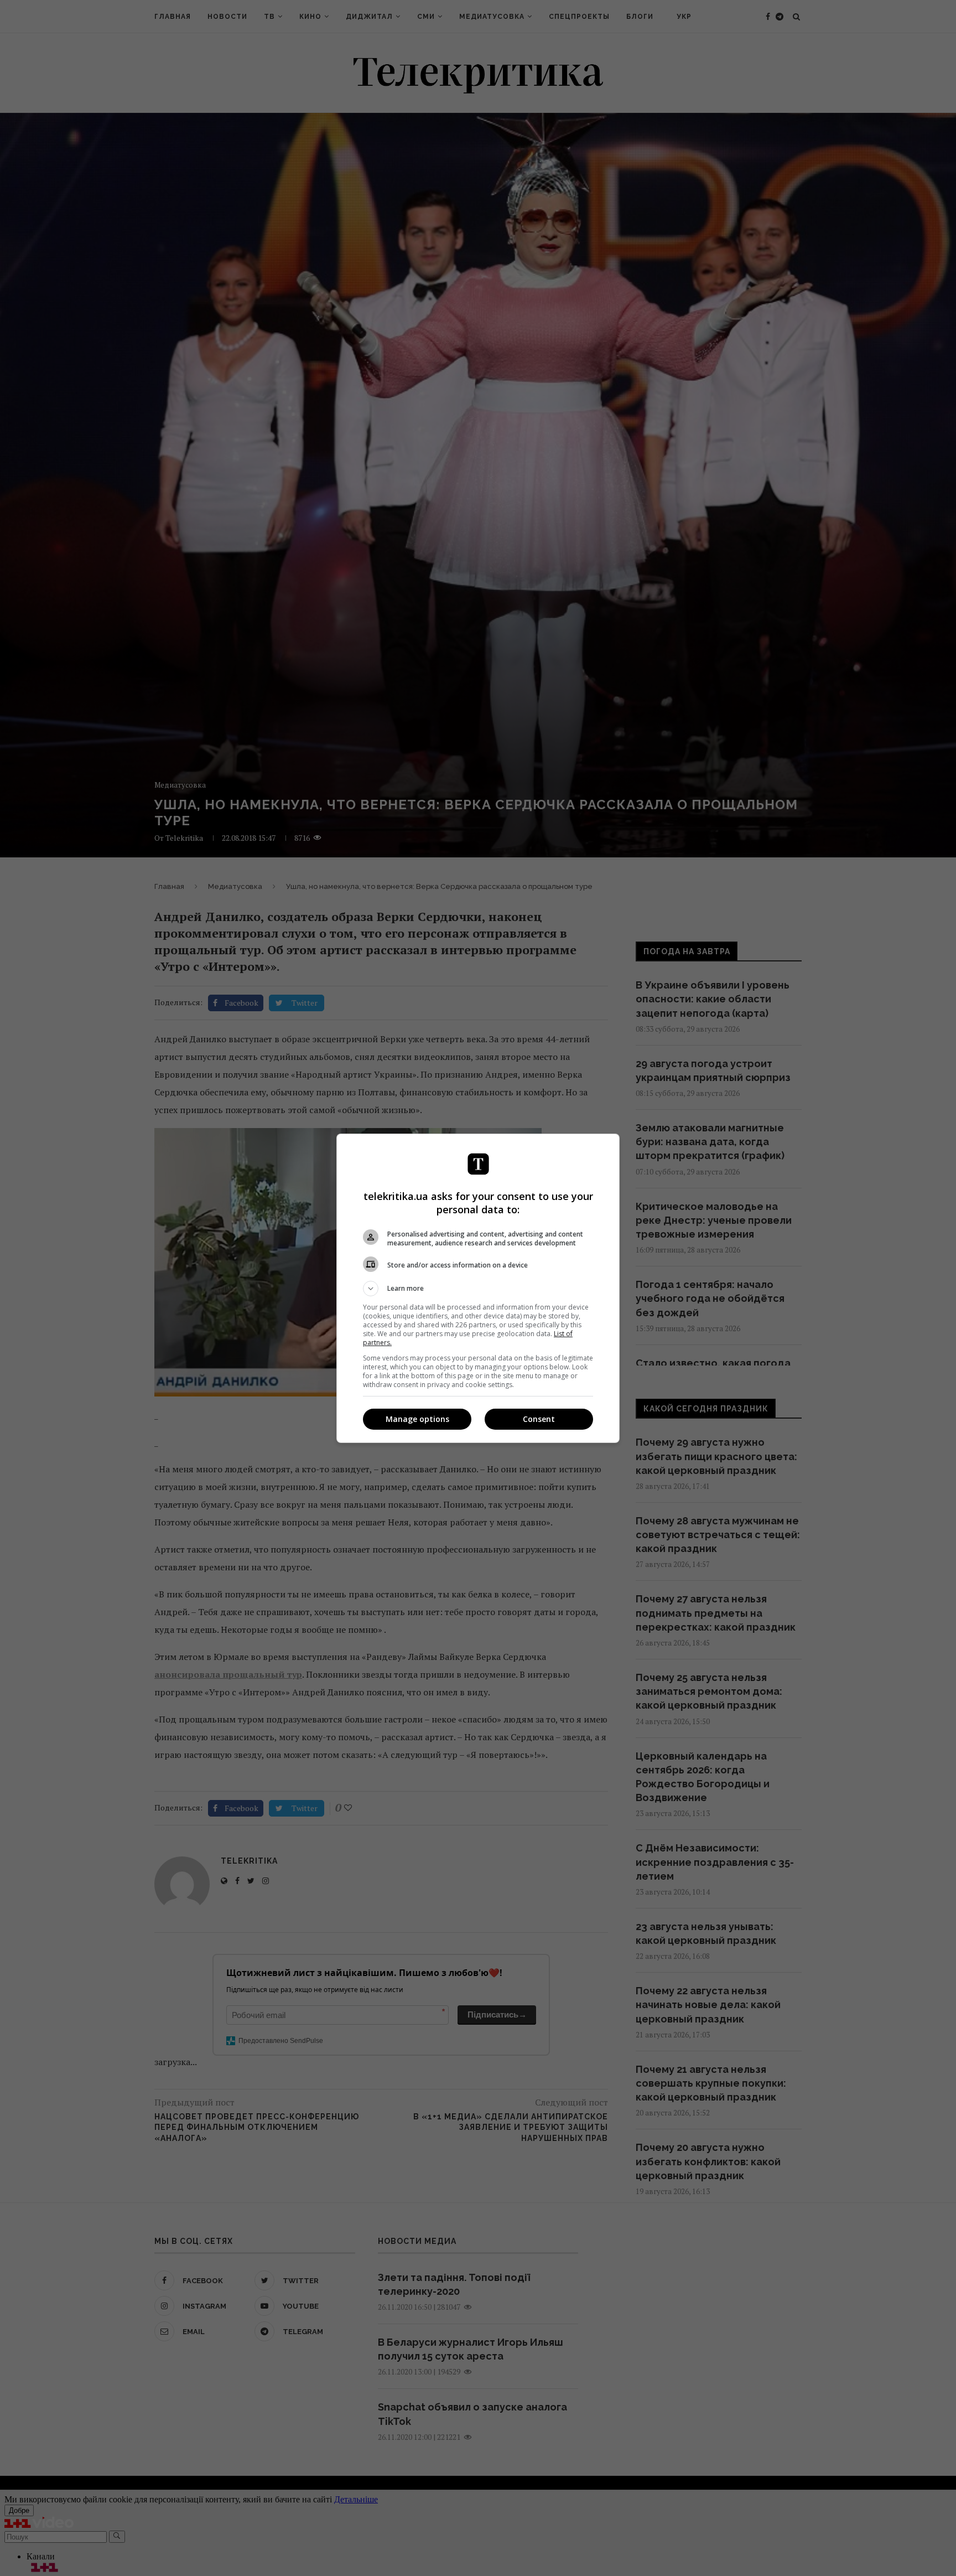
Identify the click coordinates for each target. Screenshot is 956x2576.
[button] (478, 1289)
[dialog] (478, 1288)
